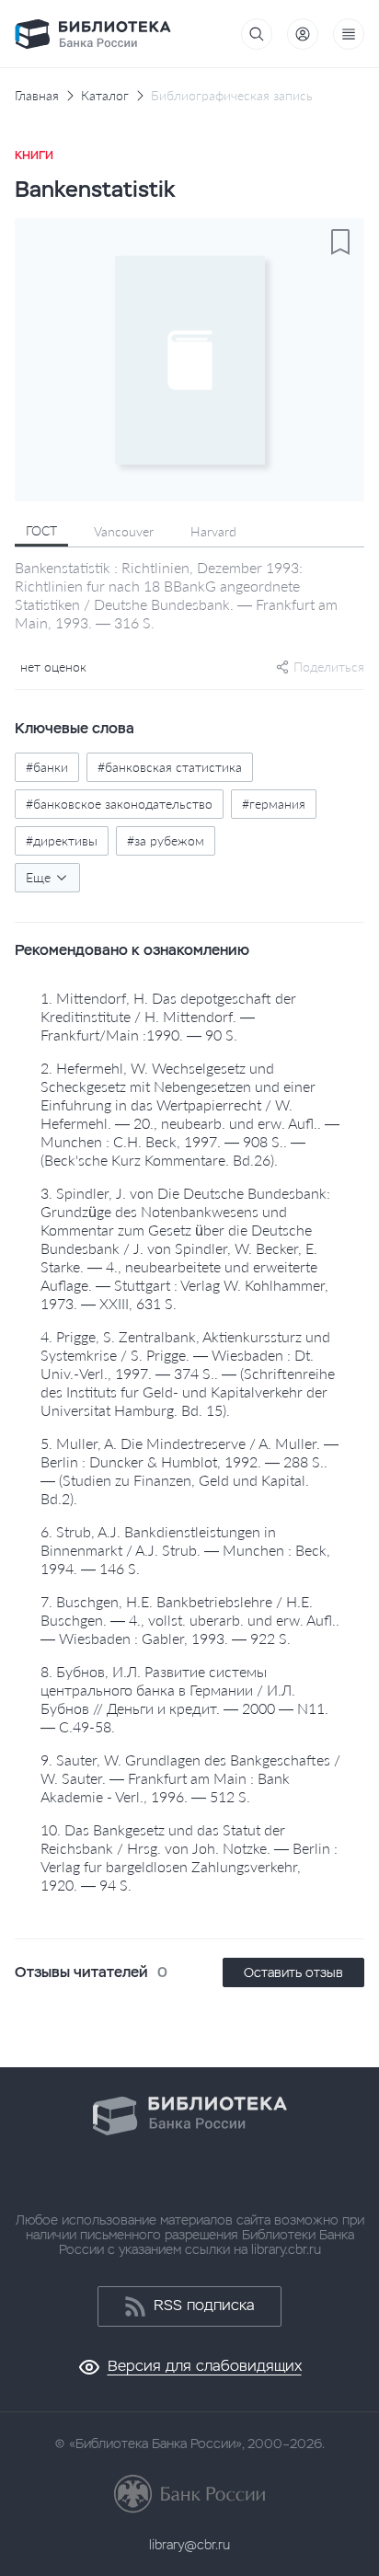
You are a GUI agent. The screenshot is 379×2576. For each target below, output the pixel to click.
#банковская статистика (170, 767)
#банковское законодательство (119, 804)
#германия (274, 804)
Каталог (105, 96)
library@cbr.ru (189, 2545)
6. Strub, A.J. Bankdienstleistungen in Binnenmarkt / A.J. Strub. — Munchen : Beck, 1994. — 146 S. (185, 1550)
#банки (47, 767)
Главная (37, 96)
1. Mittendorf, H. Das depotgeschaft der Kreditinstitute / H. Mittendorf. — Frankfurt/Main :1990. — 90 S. (168, 1016)
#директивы (62, 840)
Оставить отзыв (293, 1972)
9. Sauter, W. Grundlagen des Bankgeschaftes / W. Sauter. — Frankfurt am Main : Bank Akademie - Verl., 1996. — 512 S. (190, 1778)
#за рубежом (166, 840)
